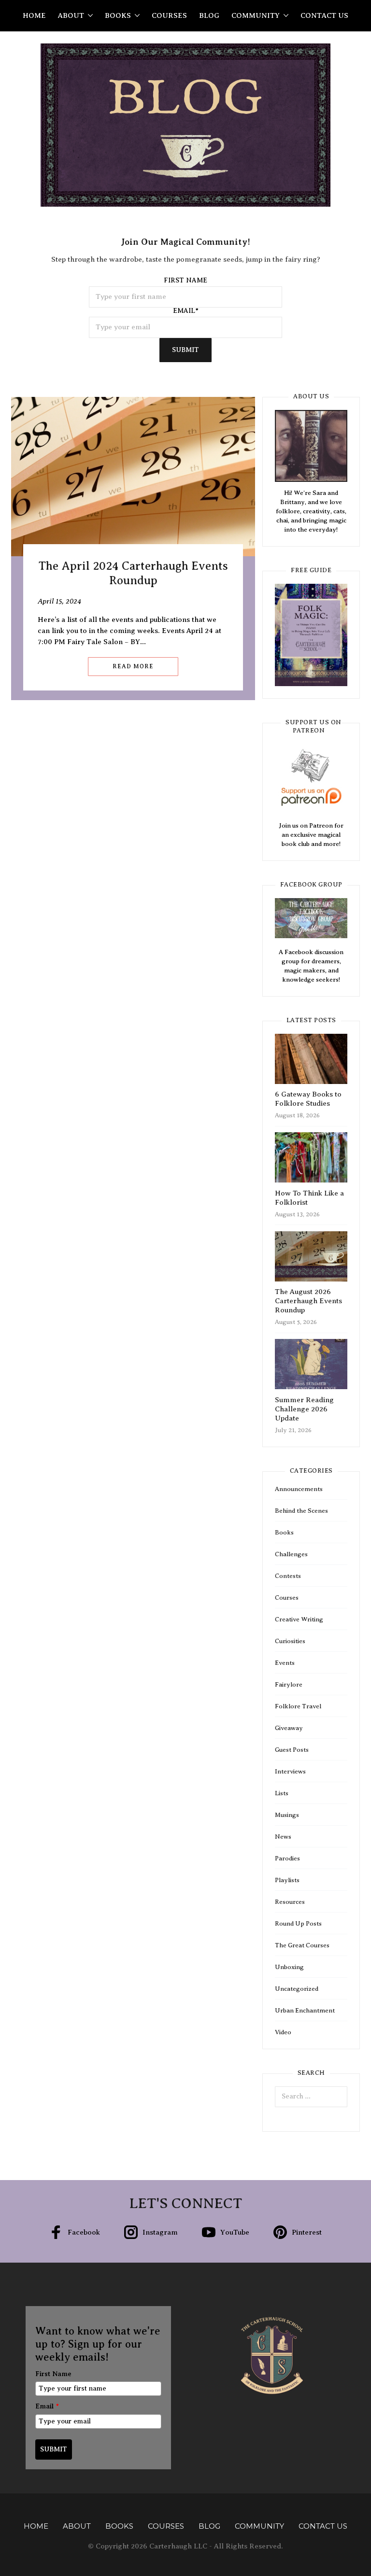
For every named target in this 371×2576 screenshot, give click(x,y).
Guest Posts (292, 1750)
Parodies (287, 1858)
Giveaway (289, 1728)
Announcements (299, 1489)
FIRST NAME (185, 281)
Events (285, 1663)
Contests (288, 1576)
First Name (53, 2374)
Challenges (291, 1554)
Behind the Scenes (301, 1511)
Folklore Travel (298, 1706)
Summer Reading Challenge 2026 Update (304, 1409)
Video (283, 2032)
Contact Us (324, 15)
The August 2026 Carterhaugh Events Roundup (308, 1301)
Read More (133, 666)
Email (47, 2406)
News (283, 1837)
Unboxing (289, 1967)
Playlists (287, 1880)
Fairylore (289, 1684)
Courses (169, 15)
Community (256, 15)
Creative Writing (299, 1619)
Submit (185, 350)
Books (118, 15)
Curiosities (290, 1641)
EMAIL (186, 311)
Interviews (290, 1771)
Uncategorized (297, 1989)
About (71, 15)
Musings (287, 1815)
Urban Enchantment (305, 2010)
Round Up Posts (298, 1923)
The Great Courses (302, 1945)
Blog (209, 15)
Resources (290, 1902)
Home (34, 15)
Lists (282, 1793)
